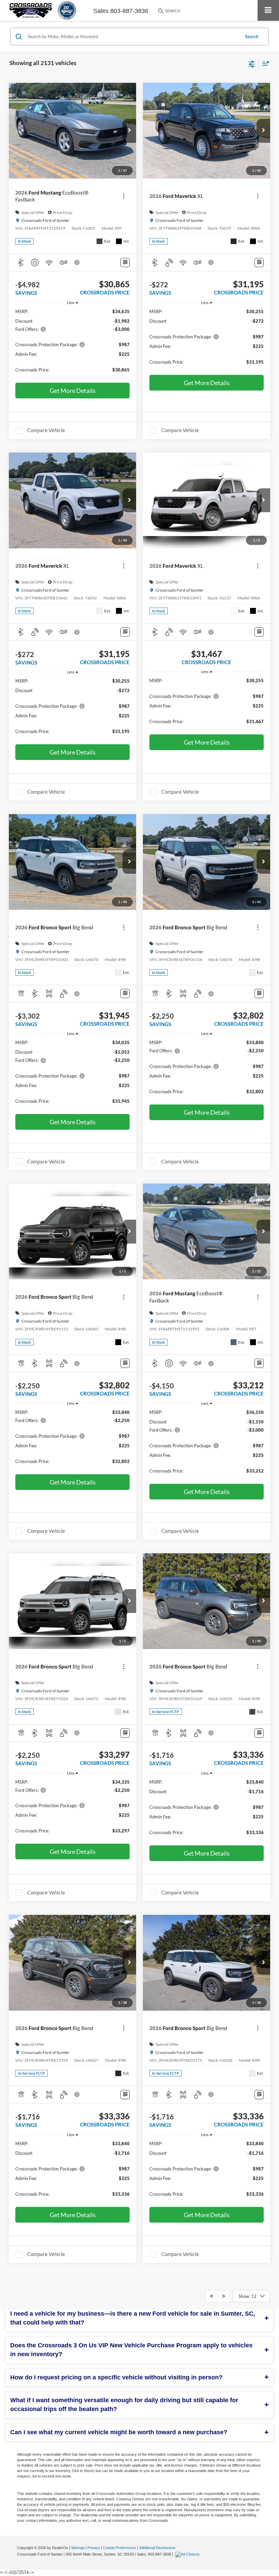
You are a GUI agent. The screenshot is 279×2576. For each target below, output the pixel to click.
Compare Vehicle (46, 430)
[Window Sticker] (125, 263)
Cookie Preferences (120, 2548)
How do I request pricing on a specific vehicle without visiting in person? (116, 2377)
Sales (101, 11)
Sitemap (78, 2548)
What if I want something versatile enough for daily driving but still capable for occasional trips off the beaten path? (124, 2405)
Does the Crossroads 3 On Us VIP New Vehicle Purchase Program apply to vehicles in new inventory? (131, 2350)
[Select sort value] (264, 63)
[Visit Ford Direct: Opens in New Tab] (188, 2554)
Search (252, 36)
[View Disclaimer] (78, 262)
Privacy (94, 2548)
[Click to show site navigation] (268, 10)
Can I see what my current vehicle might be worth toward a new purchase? (119, 2432)
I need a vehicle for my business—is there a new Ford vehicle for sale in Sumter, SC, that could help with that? (133, 2318)
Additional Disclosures (157, 2548)
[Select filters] (252, 63)
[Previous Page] (211, 2296)
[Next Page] (224, 2296)
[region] (73, 344)
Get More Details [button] (73, 391)
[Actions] (124, 196)
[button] (129, 131)
